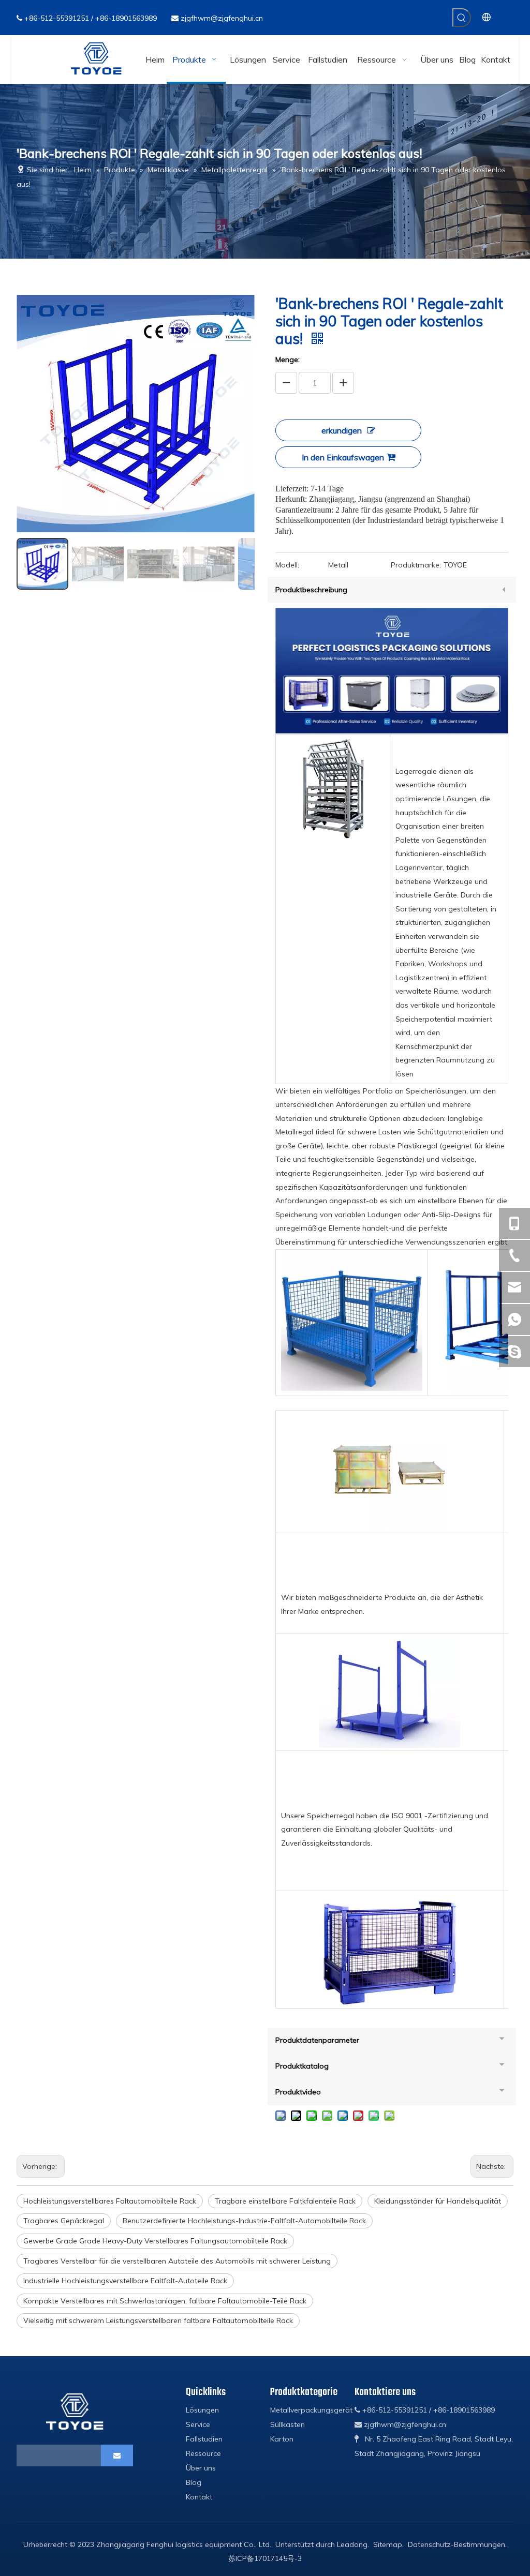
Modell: (287, 565)
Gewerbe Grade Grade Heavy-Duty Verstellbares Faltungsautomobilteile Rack (155, 2241)
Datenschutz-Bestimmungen (457, 2544)
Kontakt (199, 2497)
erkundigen (342, 430)
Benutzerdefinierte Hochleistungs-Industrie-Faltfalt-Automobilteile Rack (244, 2221)
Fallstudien (204, 2439)
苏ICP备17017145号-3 (265, 2558)
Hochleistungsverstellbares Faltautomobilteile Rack (110, 2201)
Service (198, 2424)
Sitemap (388, 2544)
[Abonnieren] (117, 2455)
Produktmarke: (416, 565)
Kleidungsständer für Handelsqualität (438, 2201)
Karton (282, 2439)
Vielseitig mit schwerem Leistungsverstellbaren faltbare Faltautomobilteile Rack (158, 2320)
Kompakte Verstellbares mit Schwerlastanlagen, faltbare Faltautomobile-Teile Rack (165, 2301)
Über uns (201, 2468)
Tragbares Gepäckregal (64, 2221)
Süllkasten (288, 2424)
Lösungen (202, 2410)
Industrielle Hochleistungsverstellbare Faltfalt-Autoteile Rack (125, 2281)
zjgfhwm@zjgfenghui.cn (222, 18)
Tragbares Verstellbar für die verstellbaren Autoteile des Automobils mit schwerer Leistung (177, 2261)
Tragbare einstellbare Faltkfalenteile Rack (285, 2201)
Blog (194, 2482)
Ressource (203, 2453)
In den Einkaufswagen (343, 457)
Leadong (352, 2544)
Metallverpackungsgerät (311, 2410)
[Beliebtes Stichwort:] (462, 18)
